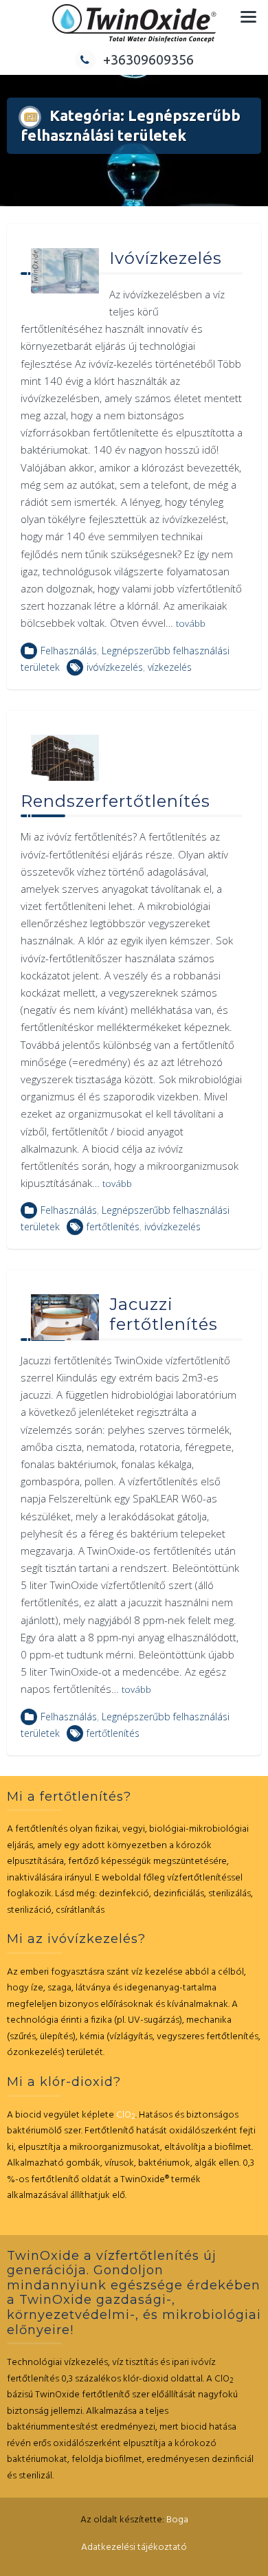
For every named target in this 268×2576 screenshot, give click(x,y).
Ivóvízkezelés (166, 258)
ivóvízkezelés (115, 667)
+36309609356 (148, 59)
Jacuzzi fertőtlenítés (164, 1314)
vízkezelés (170, 667)
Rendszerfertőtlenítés (115, 801)
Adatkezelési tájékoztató (134, 2547)
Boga (177, 2520)
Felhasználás (69, 651)
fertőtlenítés (113, 1226)
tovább (191, 623)
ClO (126, 2115)
